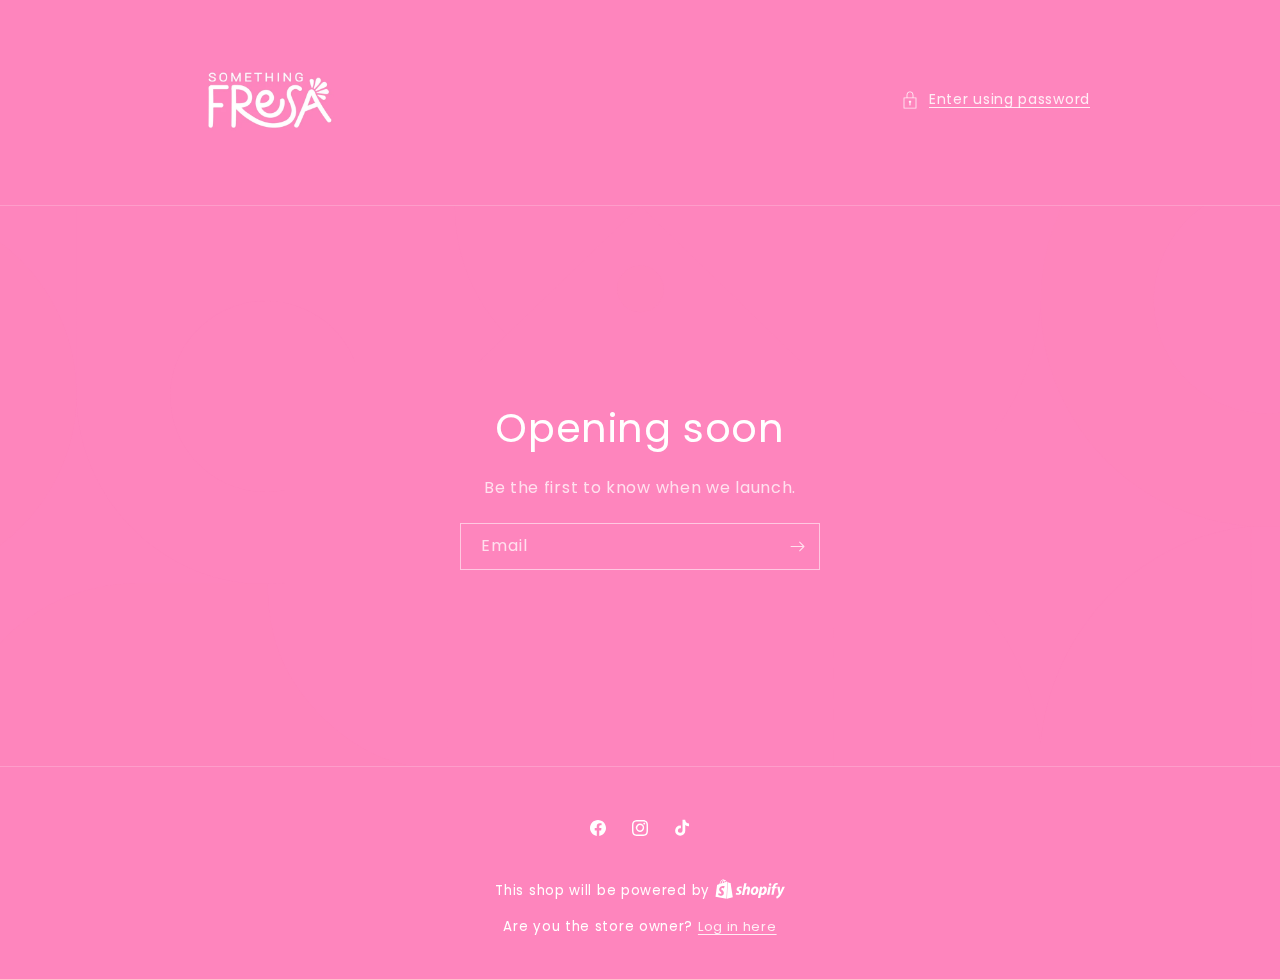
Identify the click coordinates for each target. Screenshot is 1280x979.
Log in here (737, 926)
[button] (995, 99)
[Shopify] (750, 890)
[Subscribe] (797, 546)
